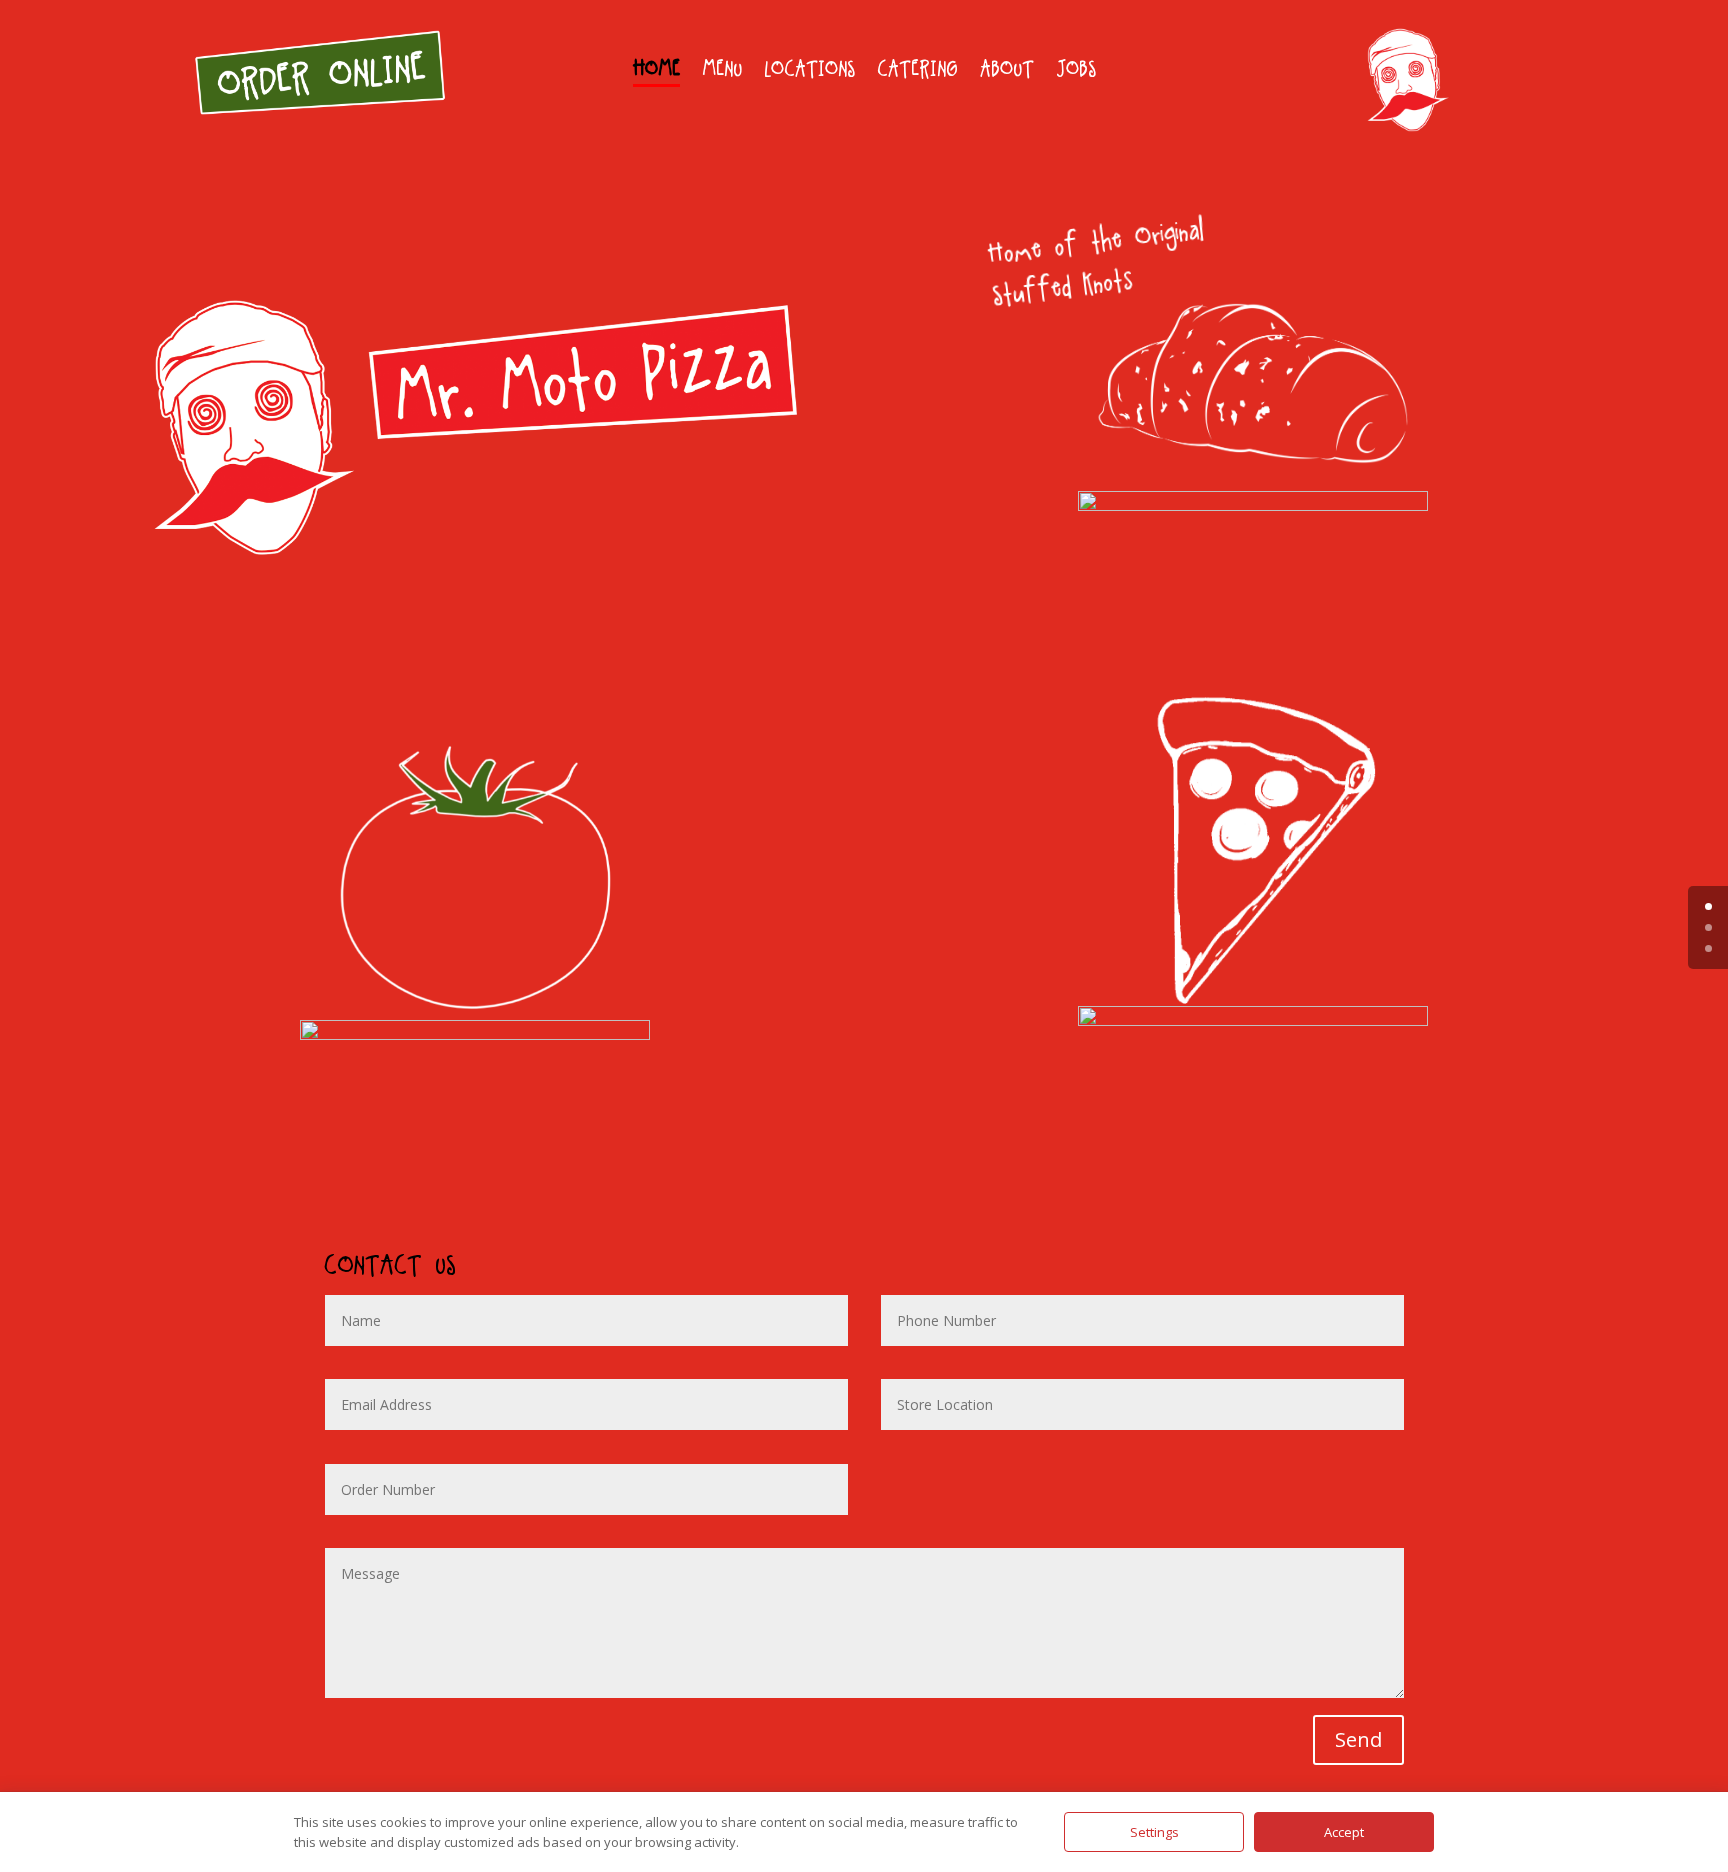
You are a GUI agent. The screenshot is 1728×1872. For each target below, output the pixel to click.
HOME (656, 72)
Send (1358, 1739)
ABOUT (1007, 72)
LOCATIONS (809, 72)
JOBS (1076, 72)
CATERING (917, 72)
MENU (722, 72)
